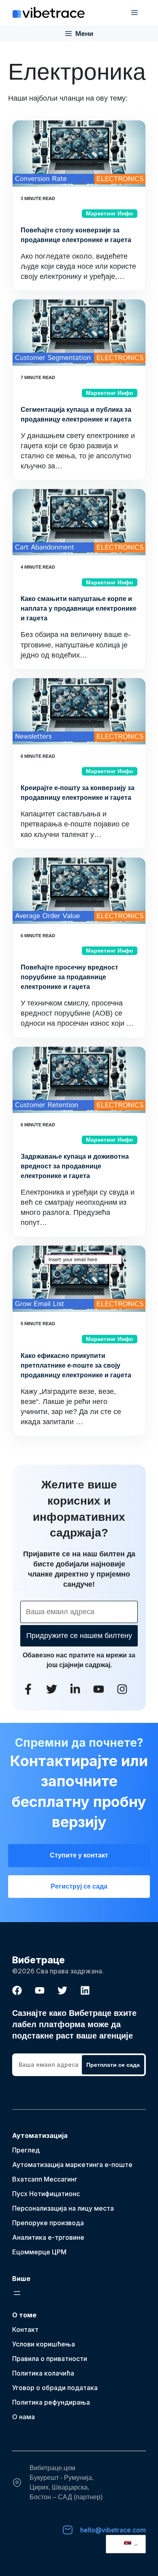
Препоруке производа (48, 2223)
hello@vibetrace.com (113, 2530)
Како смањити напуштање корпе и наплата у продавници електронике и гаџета (79, 608)
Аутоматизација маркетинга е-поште (72, 2165)
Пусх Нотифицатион (44, 2194)
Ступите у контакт (79, 1855)
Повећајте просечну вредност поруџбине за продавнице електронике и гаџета (69, 977)
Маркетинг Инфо (110, 213)
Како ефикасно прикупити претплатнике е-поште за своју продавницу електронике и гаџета (76, 1365)
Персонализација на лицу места (63, 2208)
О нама (23, 2417)
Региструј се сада (79, 1886)
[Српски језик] (124, 2544)
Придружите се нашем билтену (79, 1636)
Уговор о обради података (55, 2388)
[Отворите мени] (17, 2293)
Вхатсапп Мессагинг (45, 2179)
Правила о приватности (50, 2359)
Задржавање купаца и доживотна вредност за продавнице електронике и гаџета (75, 1166)
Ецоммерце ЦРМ (39, 2252)
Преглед (26, 2150)
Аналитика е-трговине (48, 2237)
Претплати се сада (113, 2065)
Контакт (25, 2329)
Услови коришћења (44, 2344)
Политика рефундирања (51, 2402)
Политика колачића (43, 2373)
